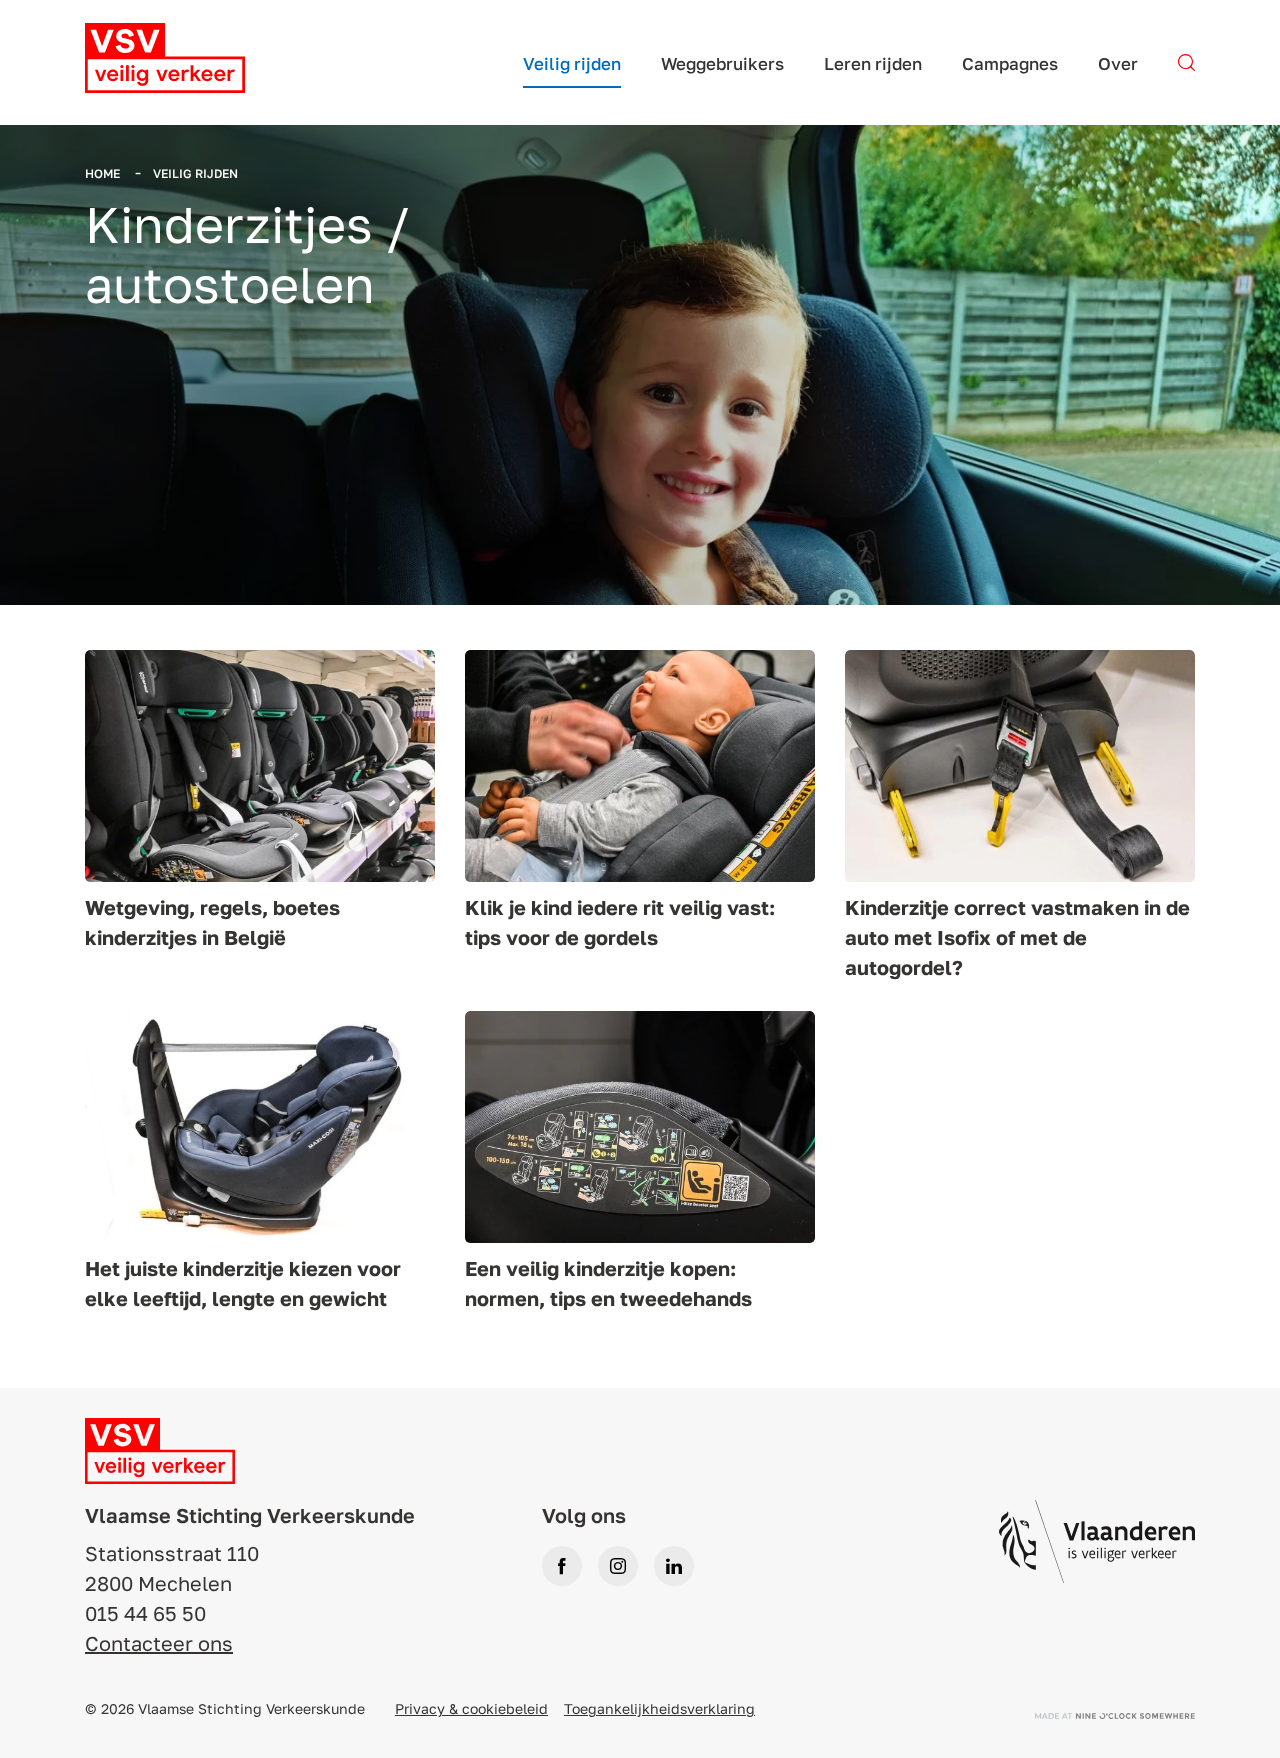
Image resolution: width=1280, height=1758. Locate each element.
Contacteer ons (159, 1643)
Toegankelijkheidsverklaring (659, 1708)
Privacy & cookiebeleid (471, 1708)
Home (104, 173)
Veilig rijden (195, 173)
